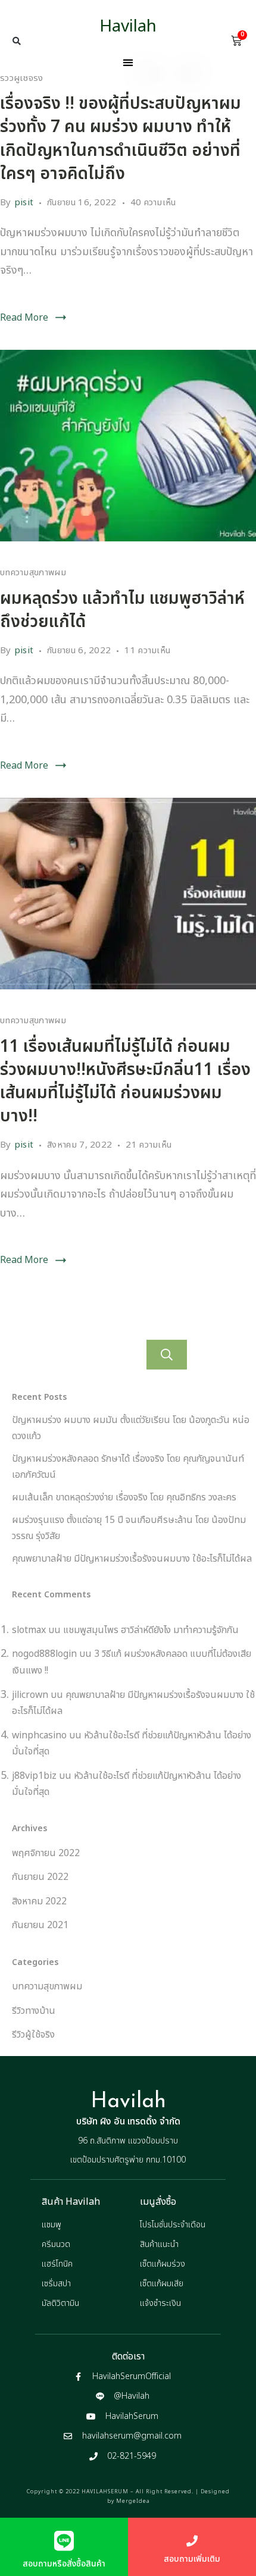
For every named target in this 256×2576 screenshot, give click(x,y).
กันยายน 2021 (40, 1925)
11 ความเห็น (147, 650)
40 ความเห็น (153, 202)
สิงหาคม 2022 (39, 1901)
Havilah (128, 26)
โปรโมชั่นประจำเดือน (173, 2225)
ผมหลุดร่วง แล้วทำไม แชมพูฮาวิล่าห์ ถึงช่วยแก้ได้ (122, 610)
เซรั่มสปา (56, 2284)
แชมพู (51, 2225)
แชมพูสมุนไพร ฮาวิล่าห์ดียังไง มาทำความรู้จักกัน (151, 1630)
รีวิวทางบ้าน (34, 2011)
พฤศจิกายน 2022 (46, 1853)
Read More (24, 318)
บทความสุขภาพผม (33, 573)
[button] (17, 41)
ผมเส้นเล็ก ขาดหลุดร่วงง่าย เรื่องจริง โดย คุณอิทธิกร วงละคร (124, 1497)
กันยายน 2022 (40, 1877)
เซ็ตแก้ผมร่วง (163, 2264)
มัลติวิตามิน (60, 2303)
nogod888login (44, 1654)
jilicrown (30, 1695)
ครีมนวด (56, 2244)
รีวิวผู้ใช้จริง (22, 78)
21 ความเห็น (149, 1145)
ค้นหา (167, 1355)
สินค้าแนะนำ (159, 2244)
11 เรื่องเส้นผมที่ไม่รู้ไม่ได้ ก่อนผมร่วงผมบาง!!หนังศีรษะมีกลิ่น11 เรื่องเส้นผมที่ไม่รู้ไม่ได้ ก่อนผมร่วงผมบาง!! (125, 1082)
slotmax (29, 1630)
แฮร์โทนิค (57, 2264)
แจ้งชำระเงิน (160, 2303)
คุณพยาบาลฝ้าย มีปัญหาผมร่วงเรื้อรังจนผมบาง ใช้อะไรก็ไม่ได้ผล (132, 1559)
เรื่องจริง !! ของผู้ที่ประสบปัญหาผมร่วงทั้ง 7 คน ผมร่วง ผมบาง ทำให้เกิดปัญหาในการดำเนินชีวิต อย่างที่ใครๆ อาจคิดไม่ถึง (121, 139)
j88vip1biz (34, 1776)
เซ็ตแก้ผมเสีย (162, 2284)
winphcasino (39, 1735)
